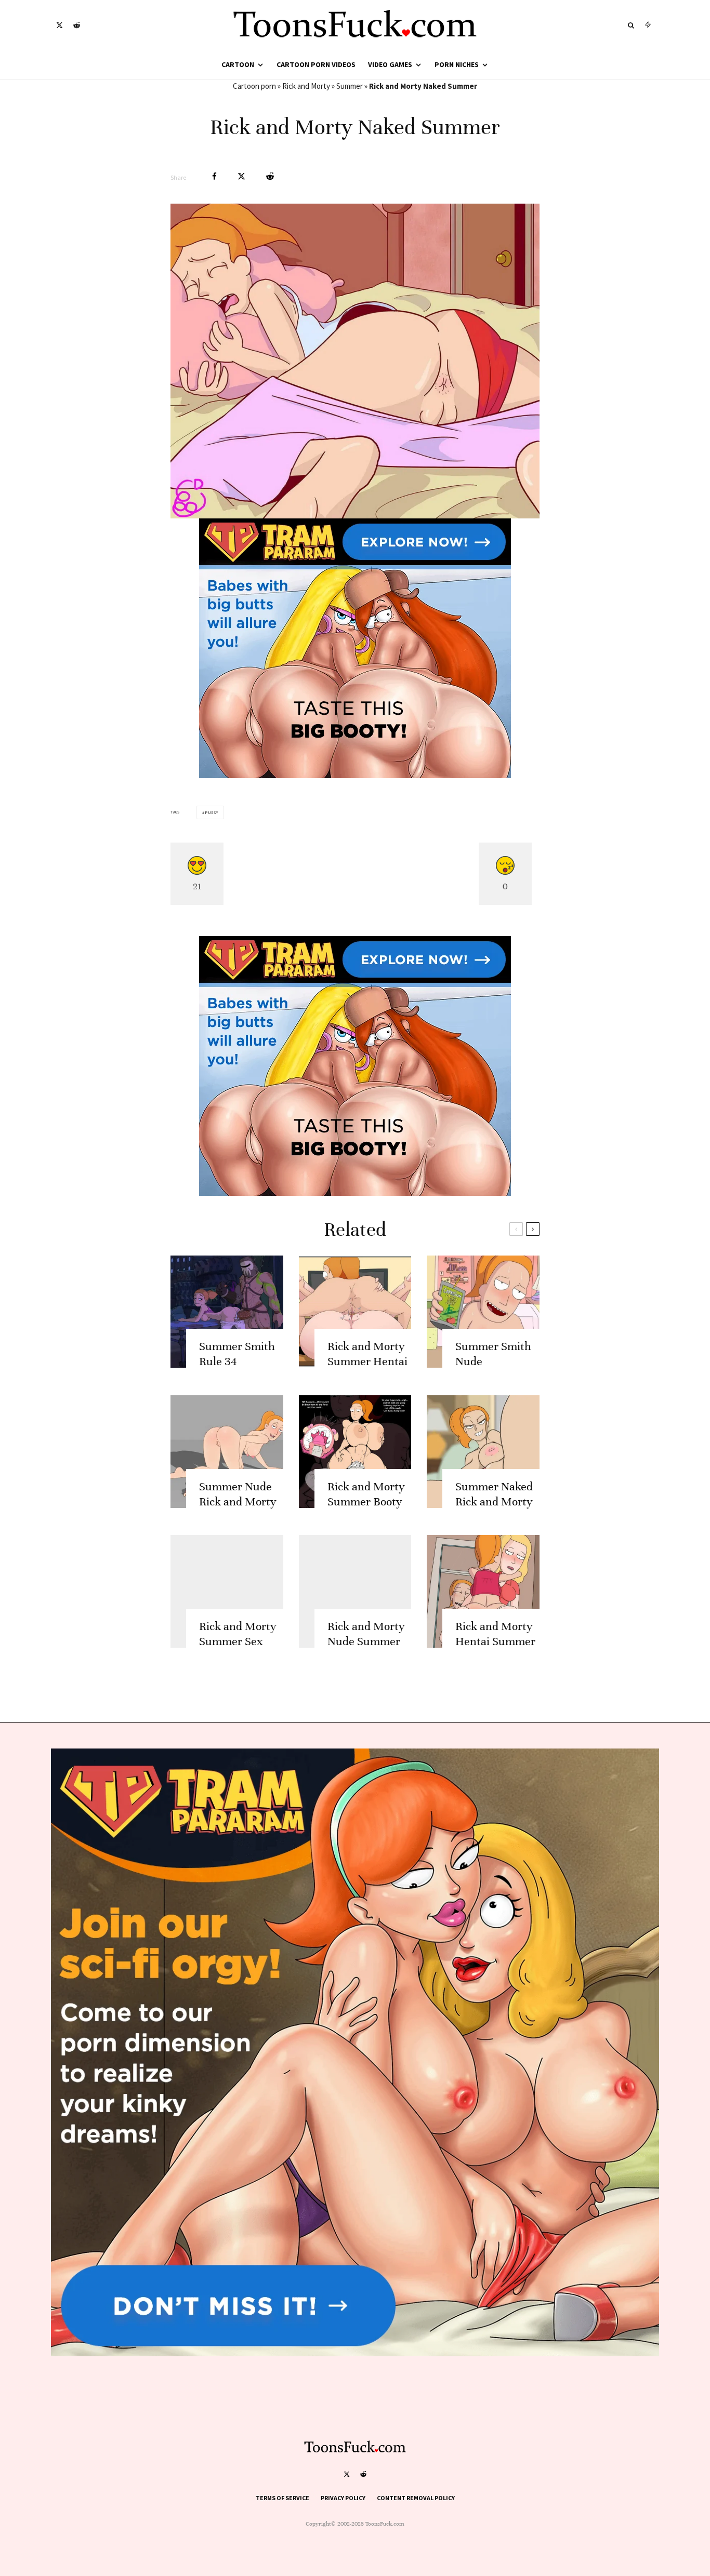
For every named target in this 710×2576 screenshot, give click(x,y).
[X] (60, 25)
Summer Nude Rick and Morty (238, 1494)
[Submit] (270, 176)
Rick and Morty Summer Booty (366, 1494)
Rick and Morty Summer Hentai (367, 1354)
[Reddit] (77, 25)
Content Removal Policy (416, 2498)
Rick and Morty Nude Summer (366, 1634)
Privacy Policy (343, 2498)
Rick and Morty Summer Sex (238, 1634)
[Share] (214, 176)
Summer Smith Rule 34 (237, 1354)
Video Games (390, 64)
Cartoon (238, 64)
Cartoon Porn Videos (316, 64)
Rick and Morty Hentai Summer (495, 1634)
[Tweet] (241, 176)
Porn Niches (457, 64)
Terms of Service (282, 2498)
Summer (350, 86)
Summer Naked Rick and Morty (494, 1494)
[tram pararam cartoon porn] (355, 775)
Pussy (212, 812)
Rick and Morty (306, 86)
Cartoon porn (254, 86)
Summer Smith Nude (493, 1354)
